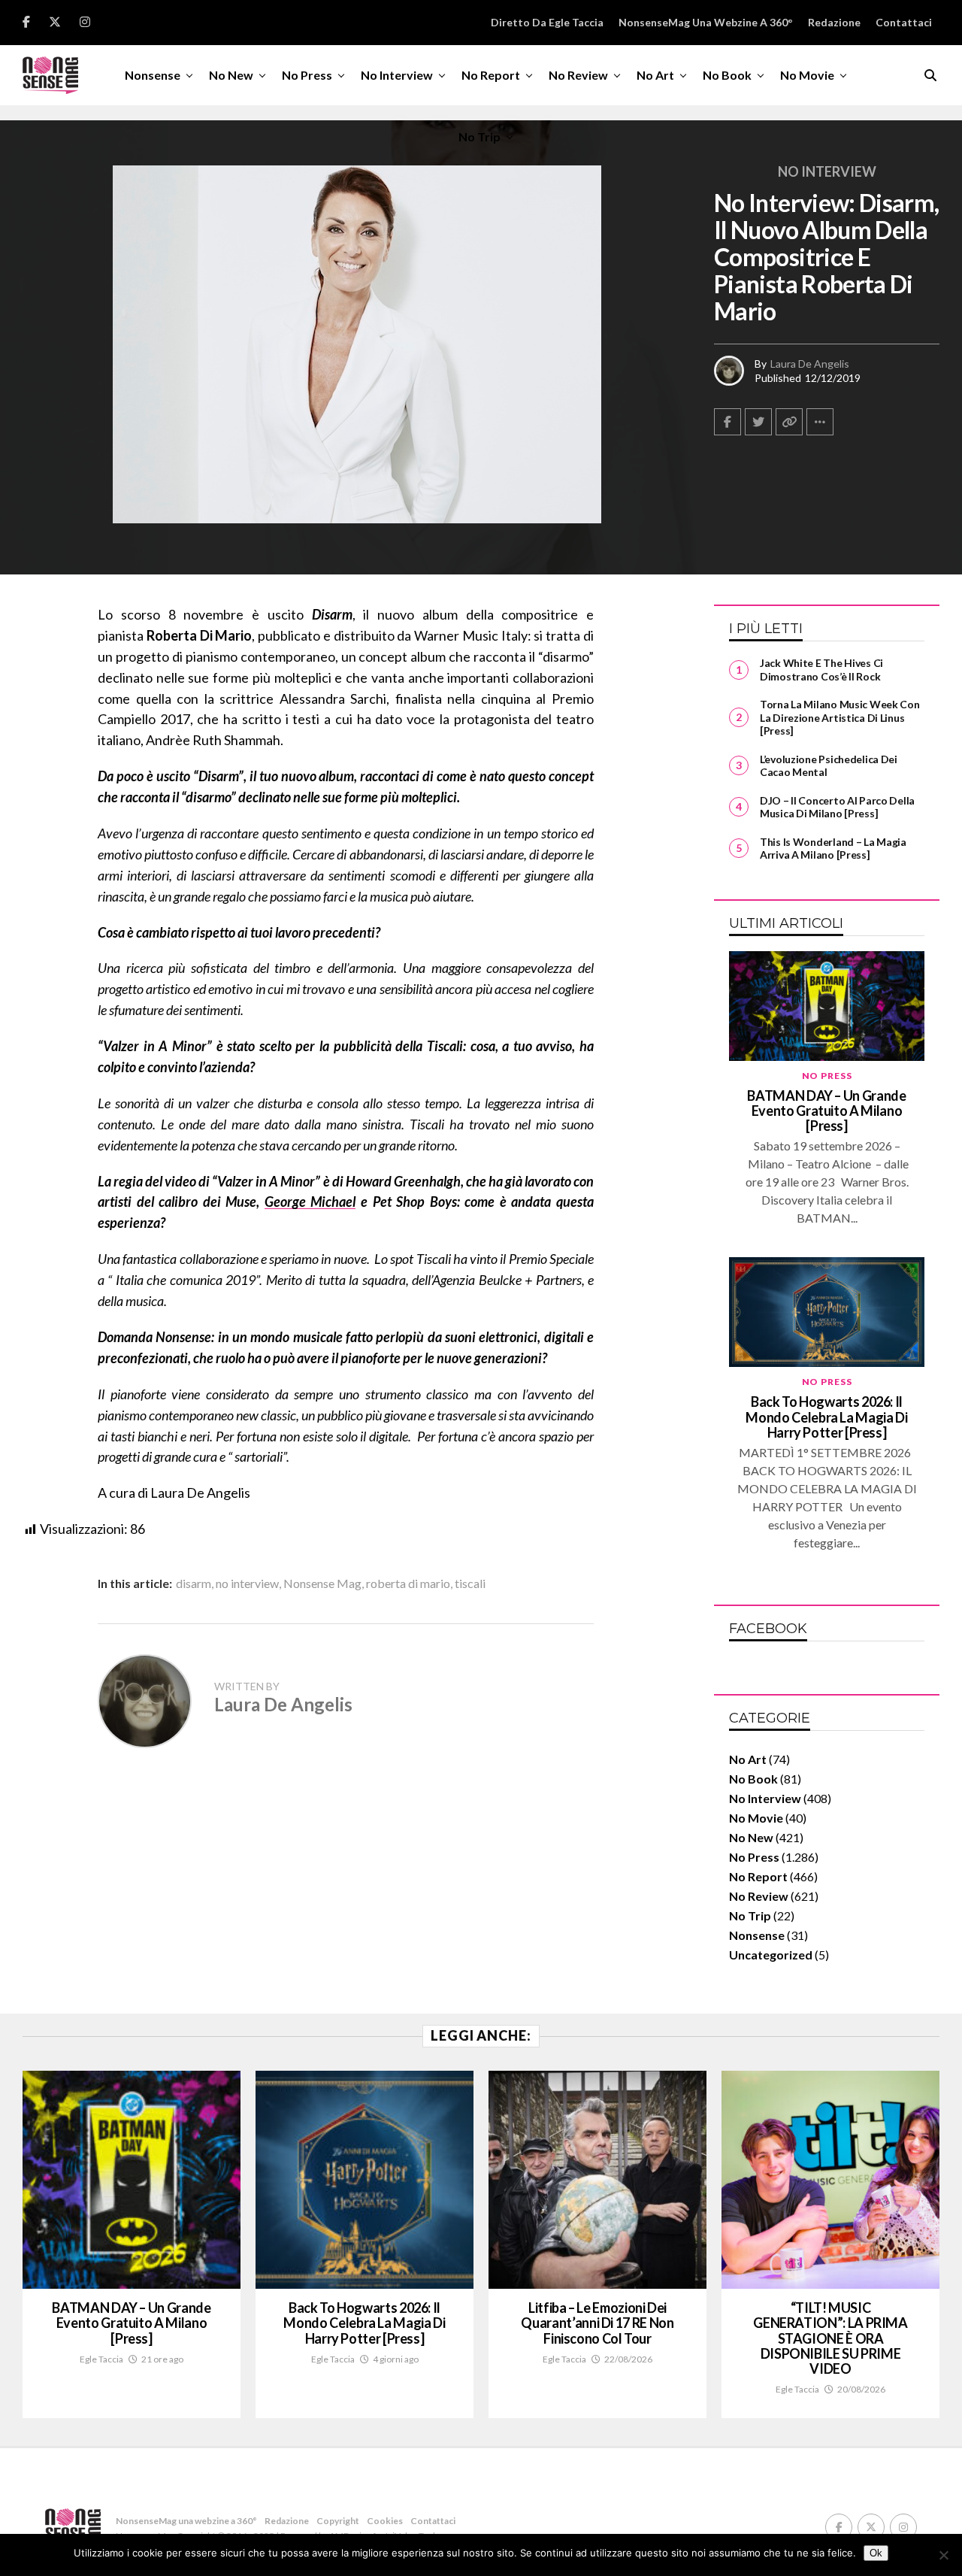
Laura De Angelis (810, 364)
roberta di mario (408, 1583)
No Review (578, 75)
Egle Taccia (101, 2359)
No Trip (479, 136)
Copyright (338, 2521)
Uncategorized (771, 1955)
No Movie (807, 75)
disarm (194, 1583)
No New (231, 75)
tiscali (470, 1583)
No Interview (397, 75)
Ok (876, 2553)
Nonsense (153, 75)
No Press (307, 75)
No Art (655, 75)
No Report (491, 75)
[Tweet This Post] (758, 422)
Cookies (385, 2521)
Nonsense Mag (322, 1583)
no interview (247, 1583)
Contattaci (904, 22)
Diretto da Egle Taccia (547, 22)
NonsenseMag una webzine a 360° (706, 22)
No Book (727, 75)
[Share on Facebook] (728, 422)
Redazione (834, 22)
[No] (943, 2555)
